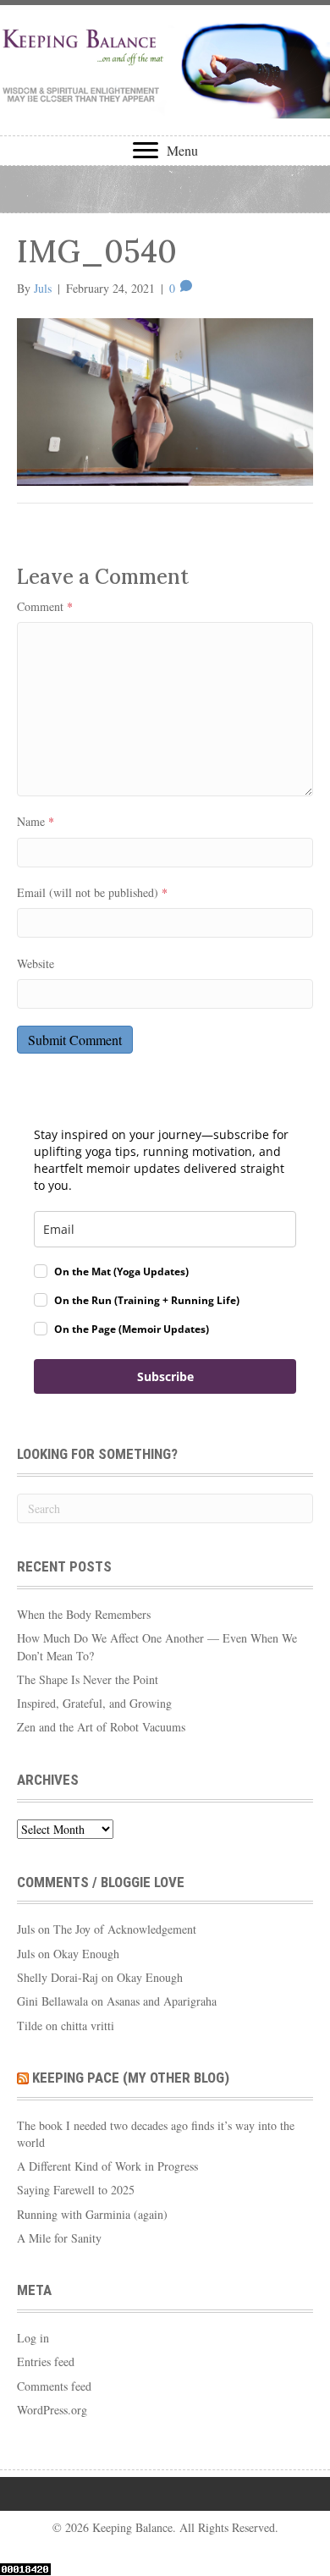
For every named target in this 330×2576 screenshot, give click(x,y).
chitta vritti (88, 2026)
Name (36, 821)
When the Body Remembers (84, 1614)
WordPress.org (52, 2410)
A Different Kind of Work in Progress (107, 2166)
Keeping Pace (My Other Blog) (131, 2078)
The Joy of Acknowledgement (125, 1929)
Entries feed (46, 2361)
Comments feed (54, 2386)
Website (36, 963)
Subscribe (165, 1376)
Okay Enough (86, 1954)
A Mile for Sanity (59, 2238)
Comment (45, 606)
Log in (33, 2338)
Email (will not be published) (92, 892)
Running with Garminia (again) (92, 2214)
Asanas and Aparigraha (162, 2001)
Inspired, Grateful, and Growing (94, 1703)
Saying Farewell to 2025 (76, 2190)
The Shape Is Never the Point (88, 1679)
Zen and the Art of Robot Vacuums (101, 1727)
